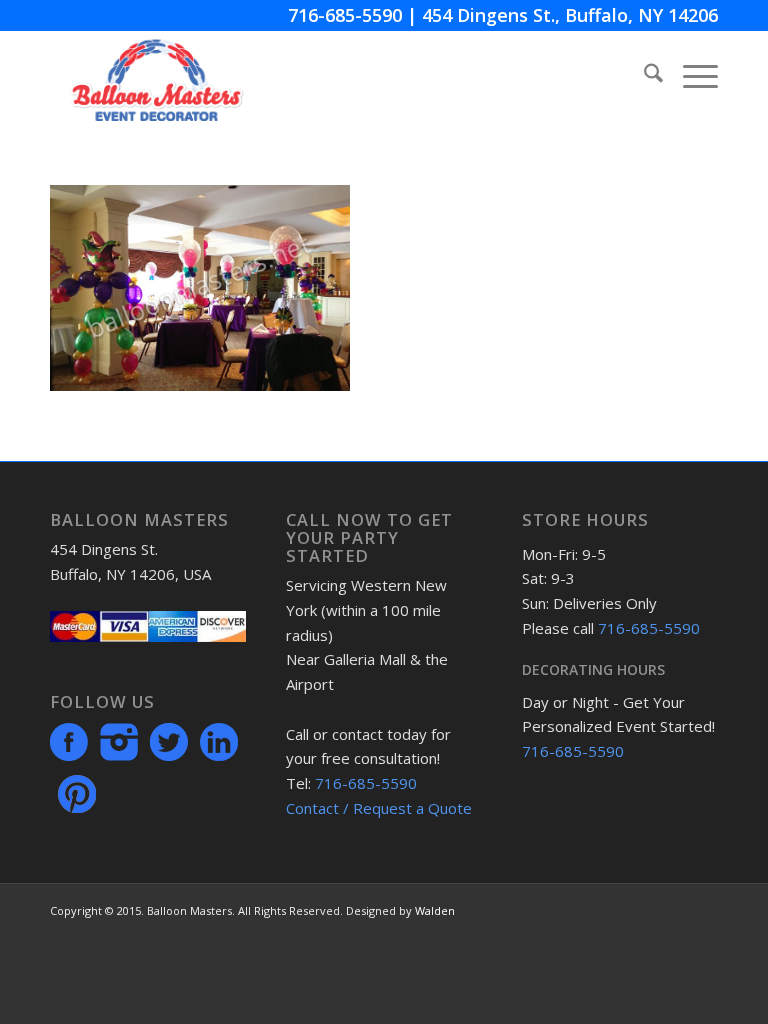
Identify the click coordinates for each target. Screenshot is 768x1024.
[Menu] (690, 76)
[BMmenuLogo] (156, 76)
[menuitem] (643, 76)
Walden (435, 910)
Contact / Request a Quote (379, 808)
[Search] (643, 76)
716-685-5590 (345, 15)
